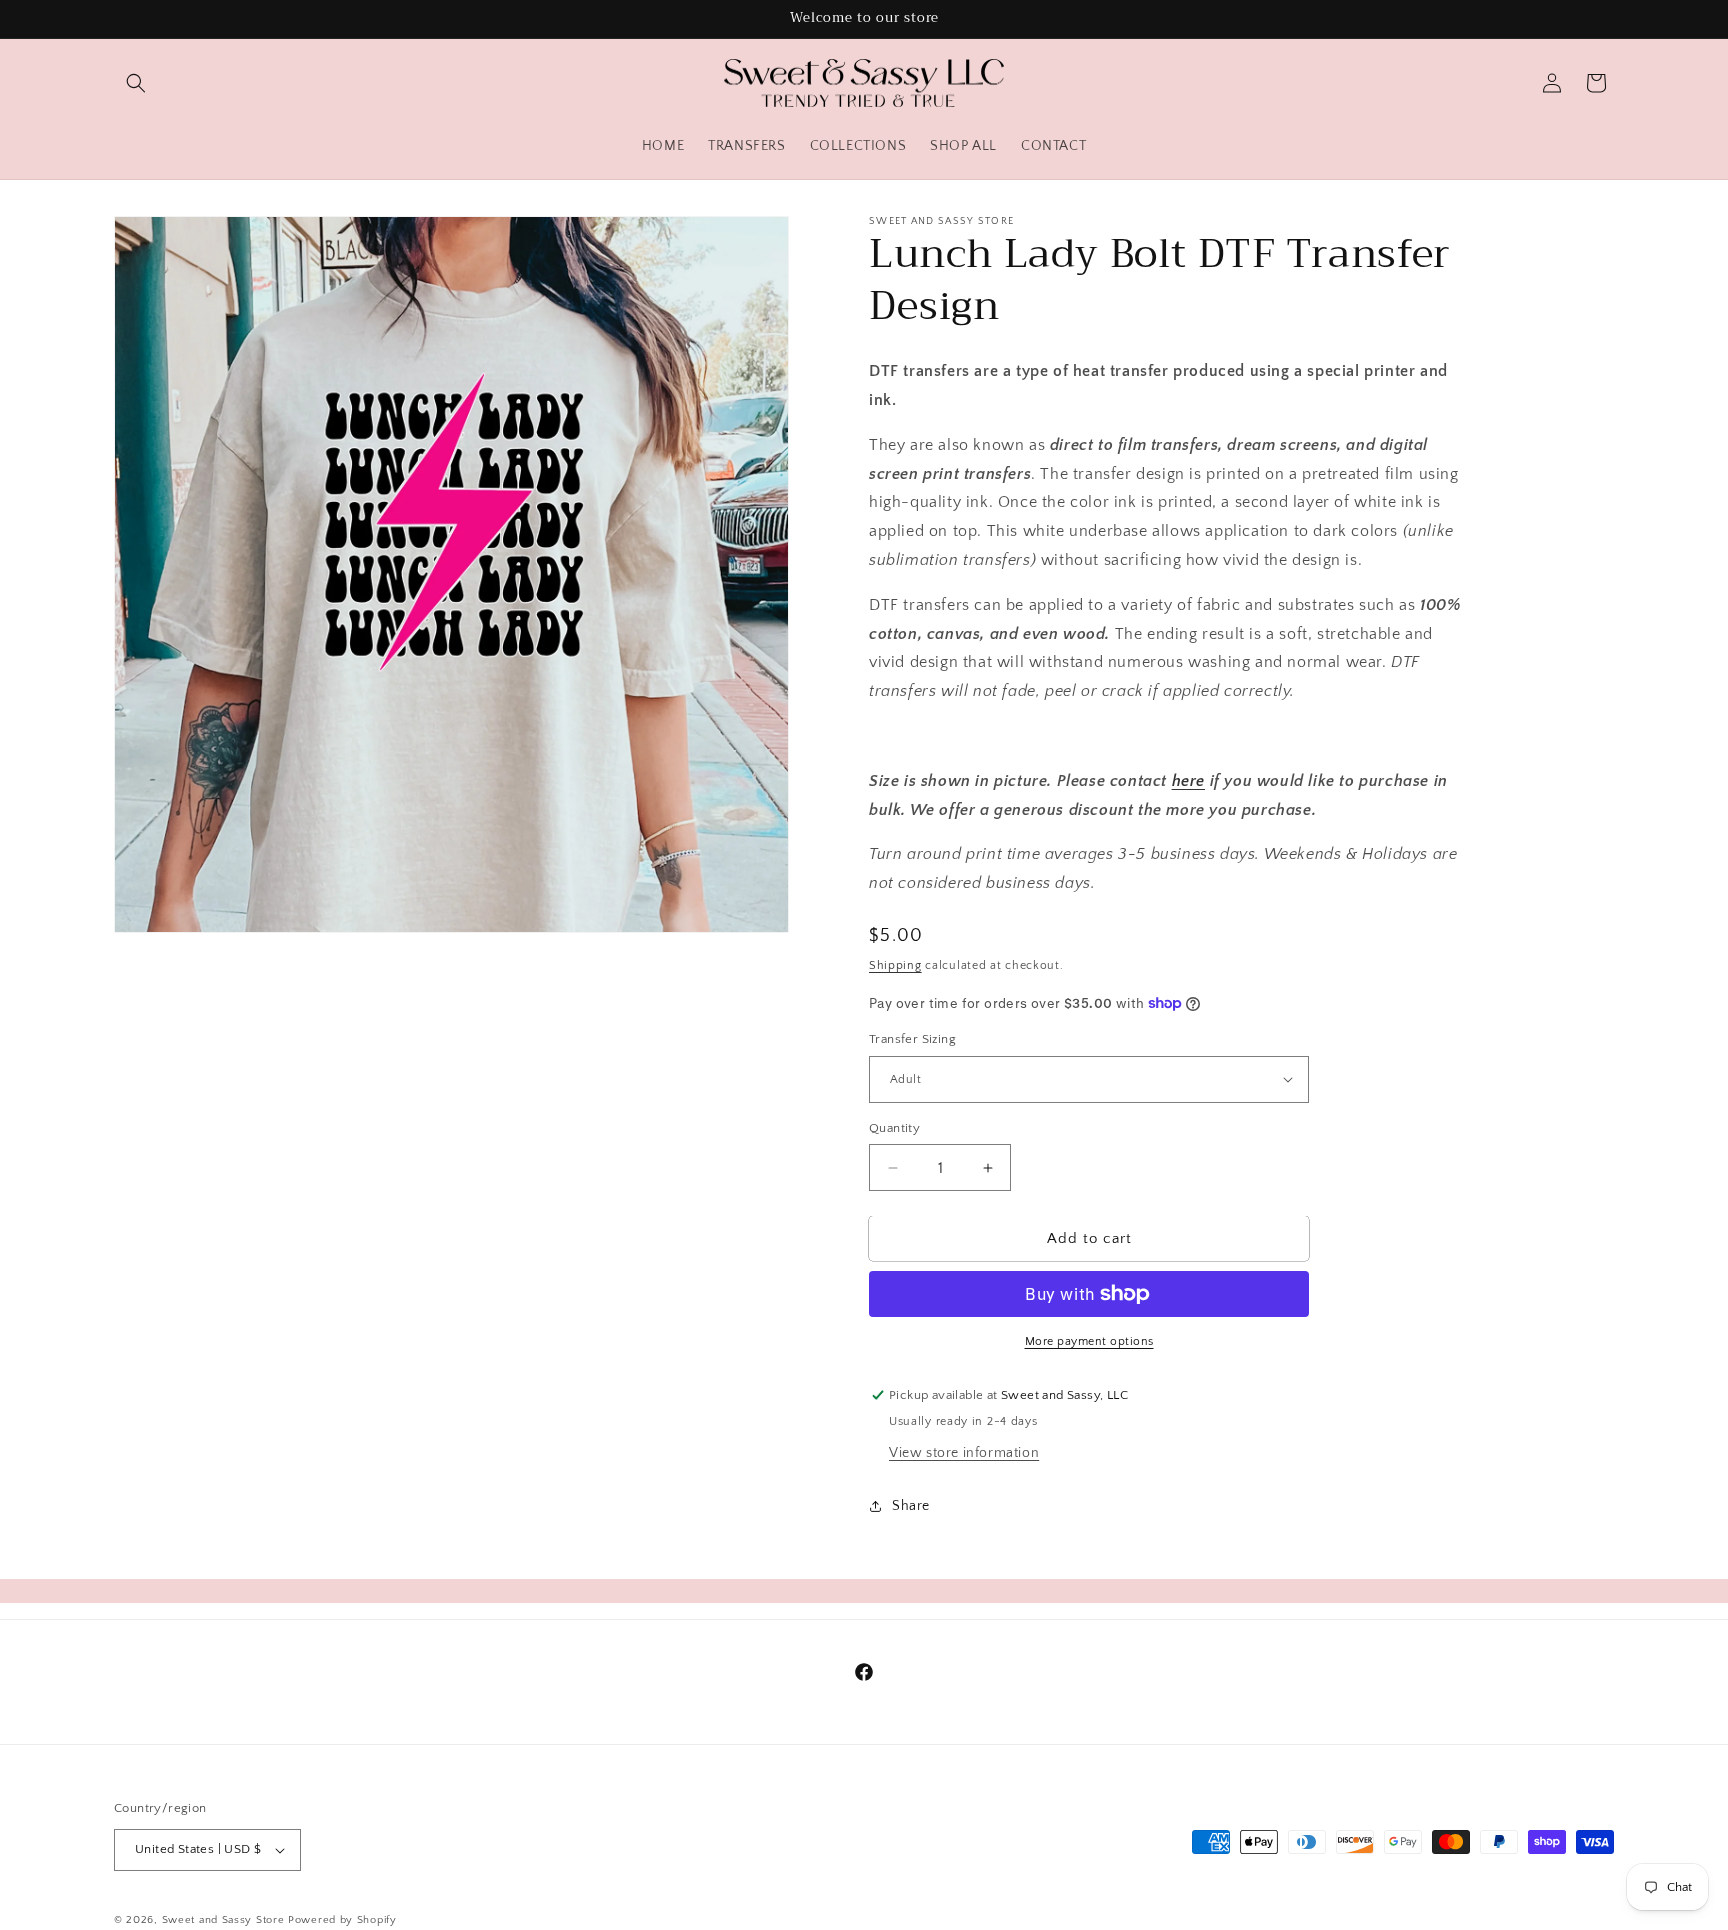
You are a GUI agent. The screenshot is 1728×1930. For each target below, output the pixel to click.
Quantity (894, 1128)
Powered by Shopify (342, 1920)
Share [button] (911, 1506)
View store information (964, 1453)
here (1188, 781)
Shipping (895, 965)
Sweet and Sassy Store (223, 1920)
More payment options (1089, 1341)
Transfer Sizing (912, 1039)
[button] (136, 83)
